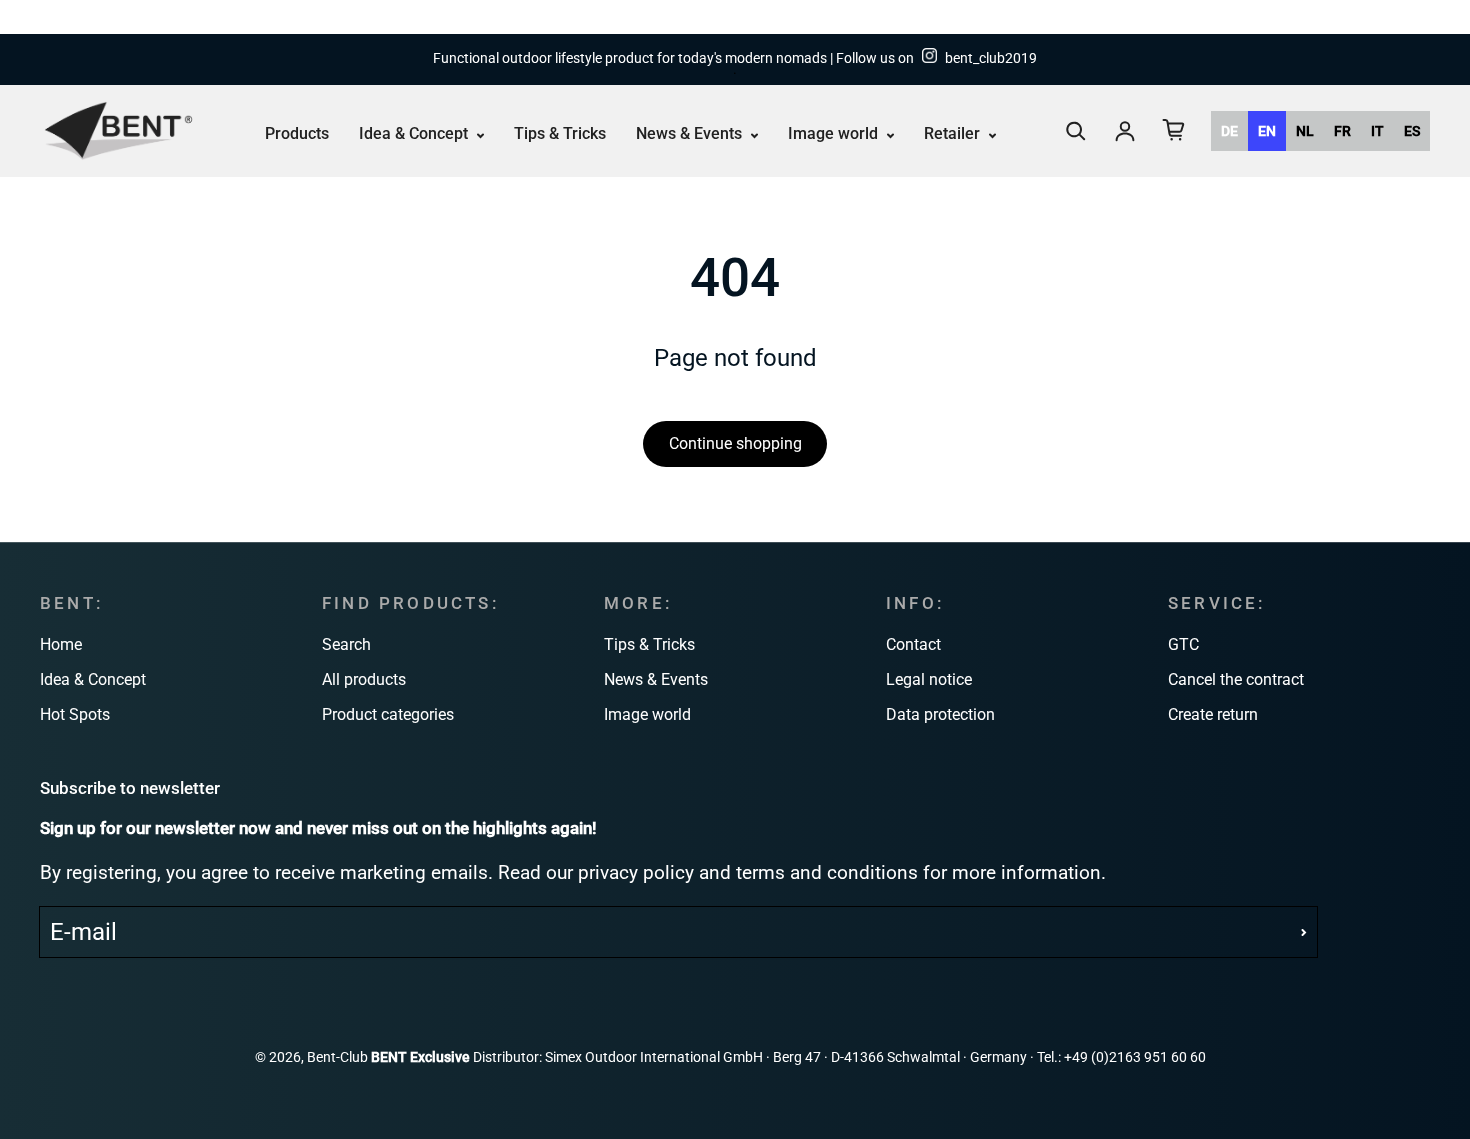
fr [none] (1342, 131)
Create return (1213, 714)
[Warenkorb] (1174, 130)
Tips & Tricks (560, 133)
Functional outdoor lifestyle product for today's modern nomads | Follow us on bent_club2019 (735, 58)
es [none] (1412, 131)
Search (346, 644)
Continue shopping (735, 443)
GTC (1183, 644)
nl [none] (1305, 131)
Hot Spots (75, 714)
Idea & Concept (415, 133)
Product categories (388, 714)
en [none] (1267, 131)
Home (61, 644)
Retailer (954, 133)
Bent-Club (337, 1057)
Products (297, 133)
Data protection (940, 714)
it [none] (1377, 131)
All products (364, 679)
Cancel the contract (1236, 679)
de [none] (1229, 131)
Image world (835, 133)
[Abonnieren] (1304, 932)
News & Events (691, 133)
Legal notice (929, 679)
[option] (1229, 131)
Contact (913, 644)
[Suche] (1076, 131)
